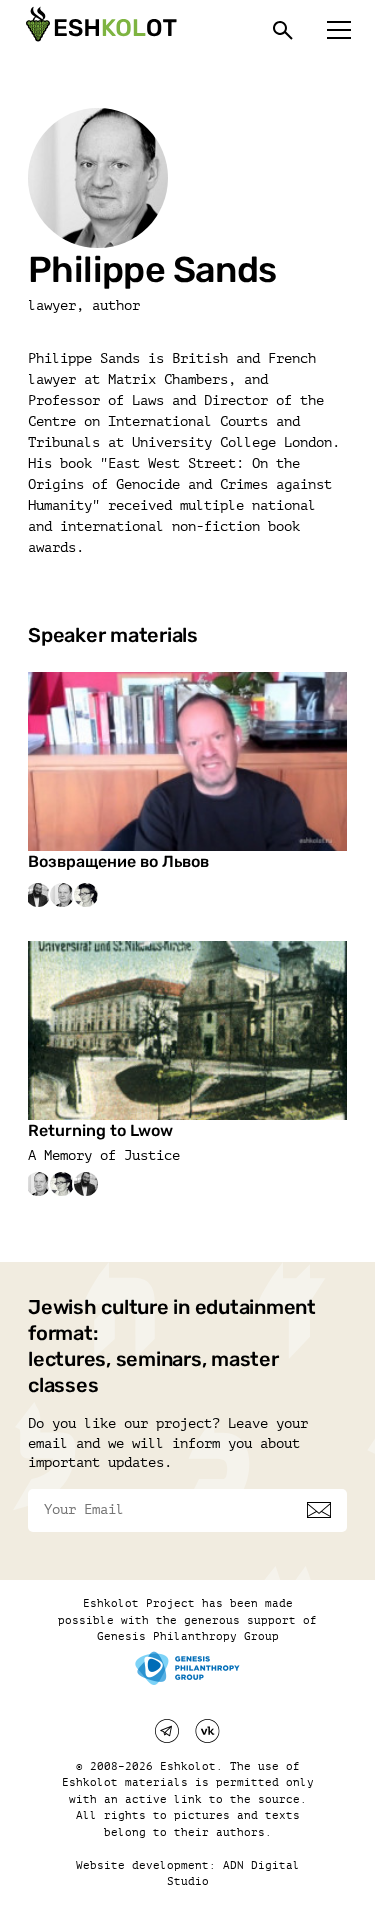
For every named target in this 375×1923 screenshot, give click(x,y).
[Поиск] (283, 30)
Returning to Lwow (100, 1130)
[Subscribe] (319, 1510)
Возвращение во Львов (118, 861)
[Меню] (339, 30)
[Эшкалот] (99, 30)
